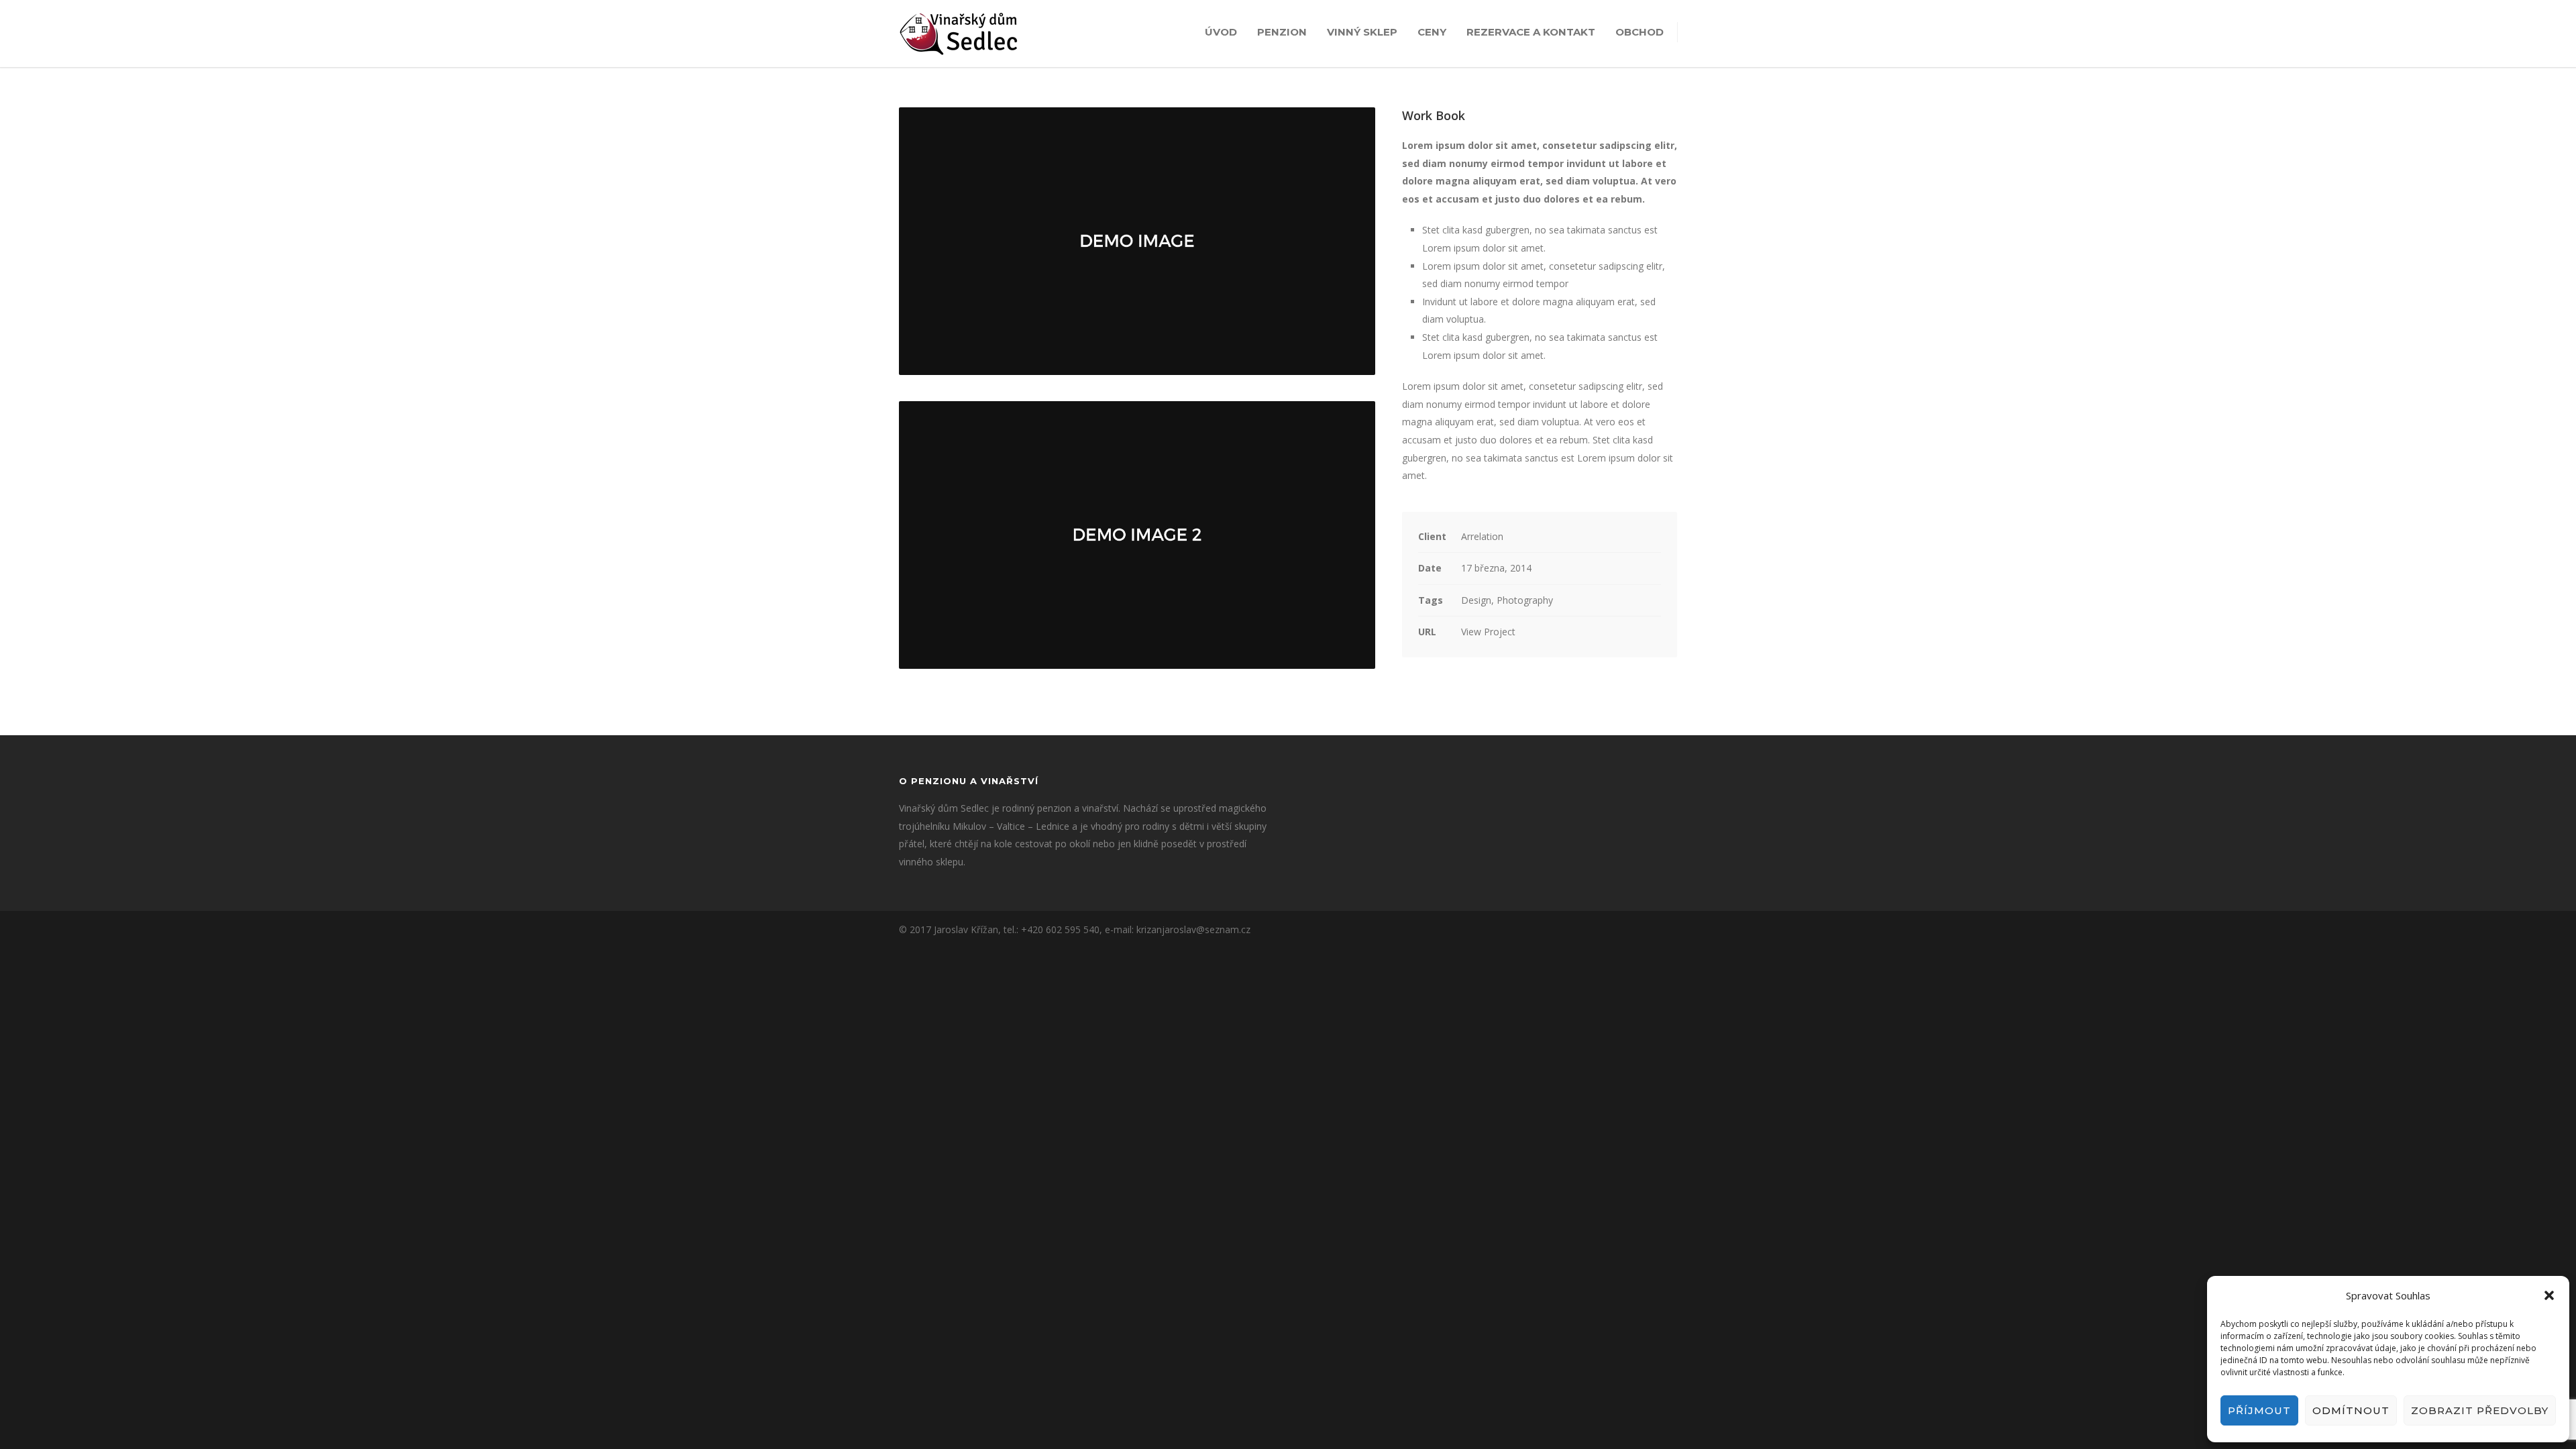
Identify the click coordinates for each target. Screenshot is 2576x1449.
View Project (1488, 632)
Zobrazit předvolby (2480, 1410)
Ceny (1432, 32)
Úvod (1221, 32)
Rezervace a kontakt (1531, 32)
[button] (2549, 1295)
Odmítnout (2351, 1410)
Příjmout (2259, 1410)
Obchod (1640, 32)
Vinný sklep (1362, 32)
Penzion (1282, 32)
